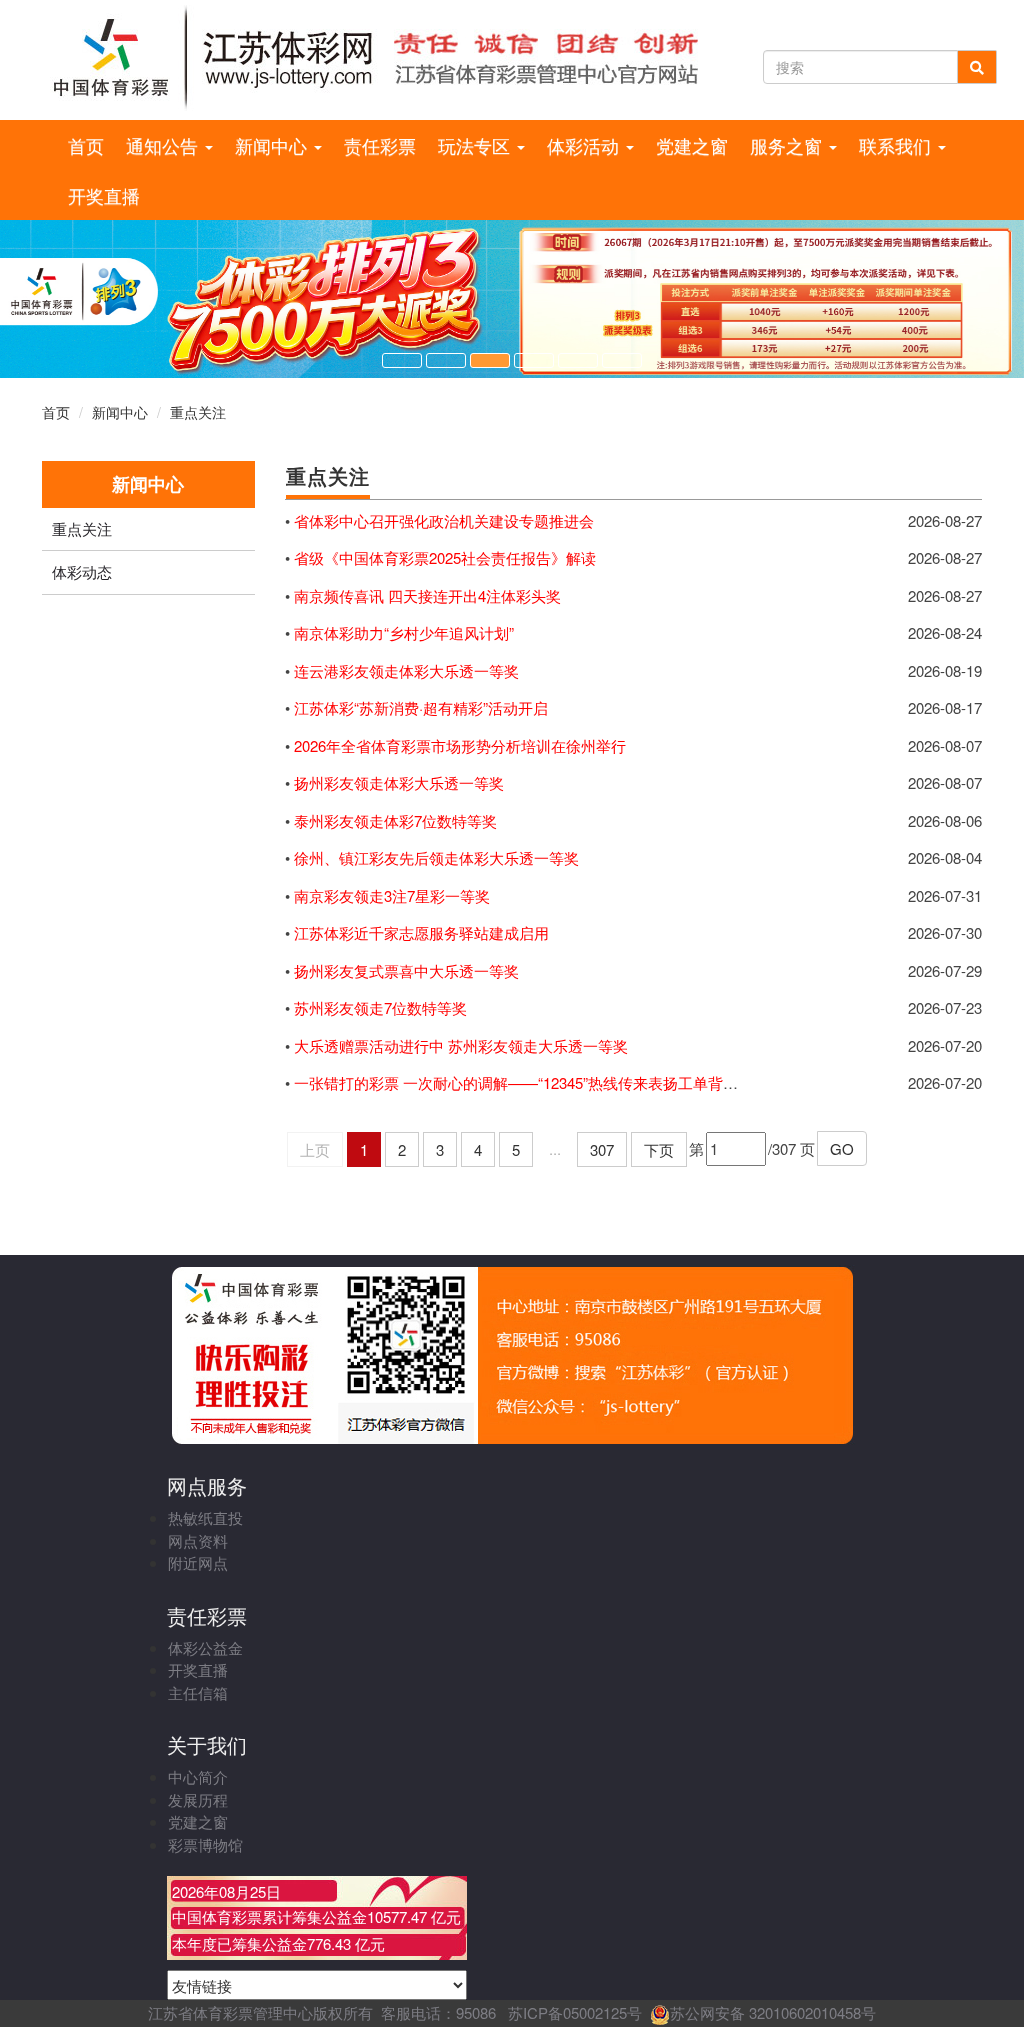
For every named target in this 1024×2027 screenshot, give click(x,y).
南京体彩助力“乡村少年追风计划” (404, 632)
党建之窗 (692, 145)
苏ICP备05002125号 (575, 2012)
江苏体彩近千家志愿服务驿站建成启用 (421, 932)
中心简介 (198, 1776)
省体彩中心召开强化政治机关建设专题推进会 (444, 520)
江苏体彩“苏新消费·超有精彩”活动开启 (421, 707)
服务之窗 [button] (788, 145)
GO (842, 1148)
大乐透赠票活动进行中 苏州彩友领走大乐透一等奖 (461, 1045)
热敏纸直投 (205, 1517)
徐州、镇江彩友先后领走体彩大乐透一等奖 (436, 857)
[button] (402, 360)
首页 (86, 145)
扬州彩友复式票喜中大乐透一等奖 (406, 970)
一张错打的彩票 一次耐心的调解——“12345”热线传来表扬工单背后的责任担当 (553, 1082)
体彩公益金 (205, 1647)
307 (602, 1149)
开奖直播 (104, 195)
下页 (659, 1149)
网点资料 (198, 1540)
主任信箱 (198, 1692)
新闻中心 (120, 412)
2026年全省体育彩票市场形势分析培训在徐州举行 (460, 745)
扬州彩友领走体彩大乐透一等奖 (399, 782)
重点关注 (198, 412)
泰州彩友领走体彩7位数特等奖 (395, 820)
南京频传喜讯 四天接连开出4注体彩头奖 (427, 595)
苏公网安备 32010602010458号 (773, 2012)
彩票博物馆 (205, 1844)
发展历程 (198, 1799)
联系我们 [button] (897, 145)
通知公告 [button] (164, 145)
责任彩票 (380, 145)
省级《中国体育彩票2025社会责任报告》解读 (445, 557)
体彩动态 (82, 571)
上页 (315, 1149)
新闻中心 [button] (273, 145)
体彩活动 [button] (585, 145)
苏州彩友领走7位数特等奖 (380, 1007)
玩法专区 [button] (476, 145)
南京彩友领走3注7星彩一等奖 (392, 895)
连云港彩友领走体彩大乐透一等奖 (406, 670)
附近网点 (198, 1562)
